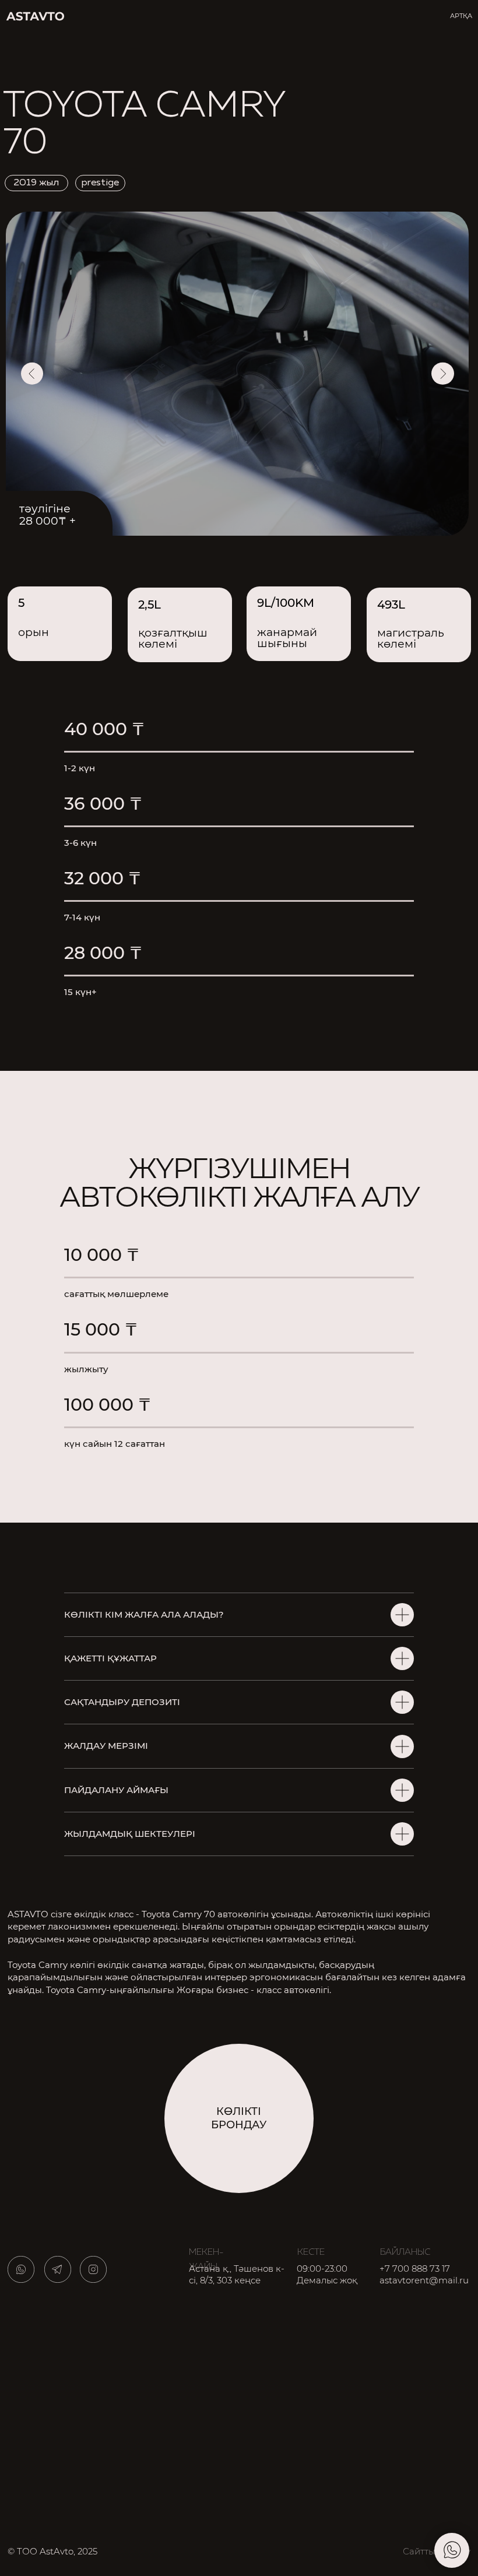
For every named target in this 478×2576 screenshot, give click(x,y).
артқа (461, 16)
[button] (239, 2118)
